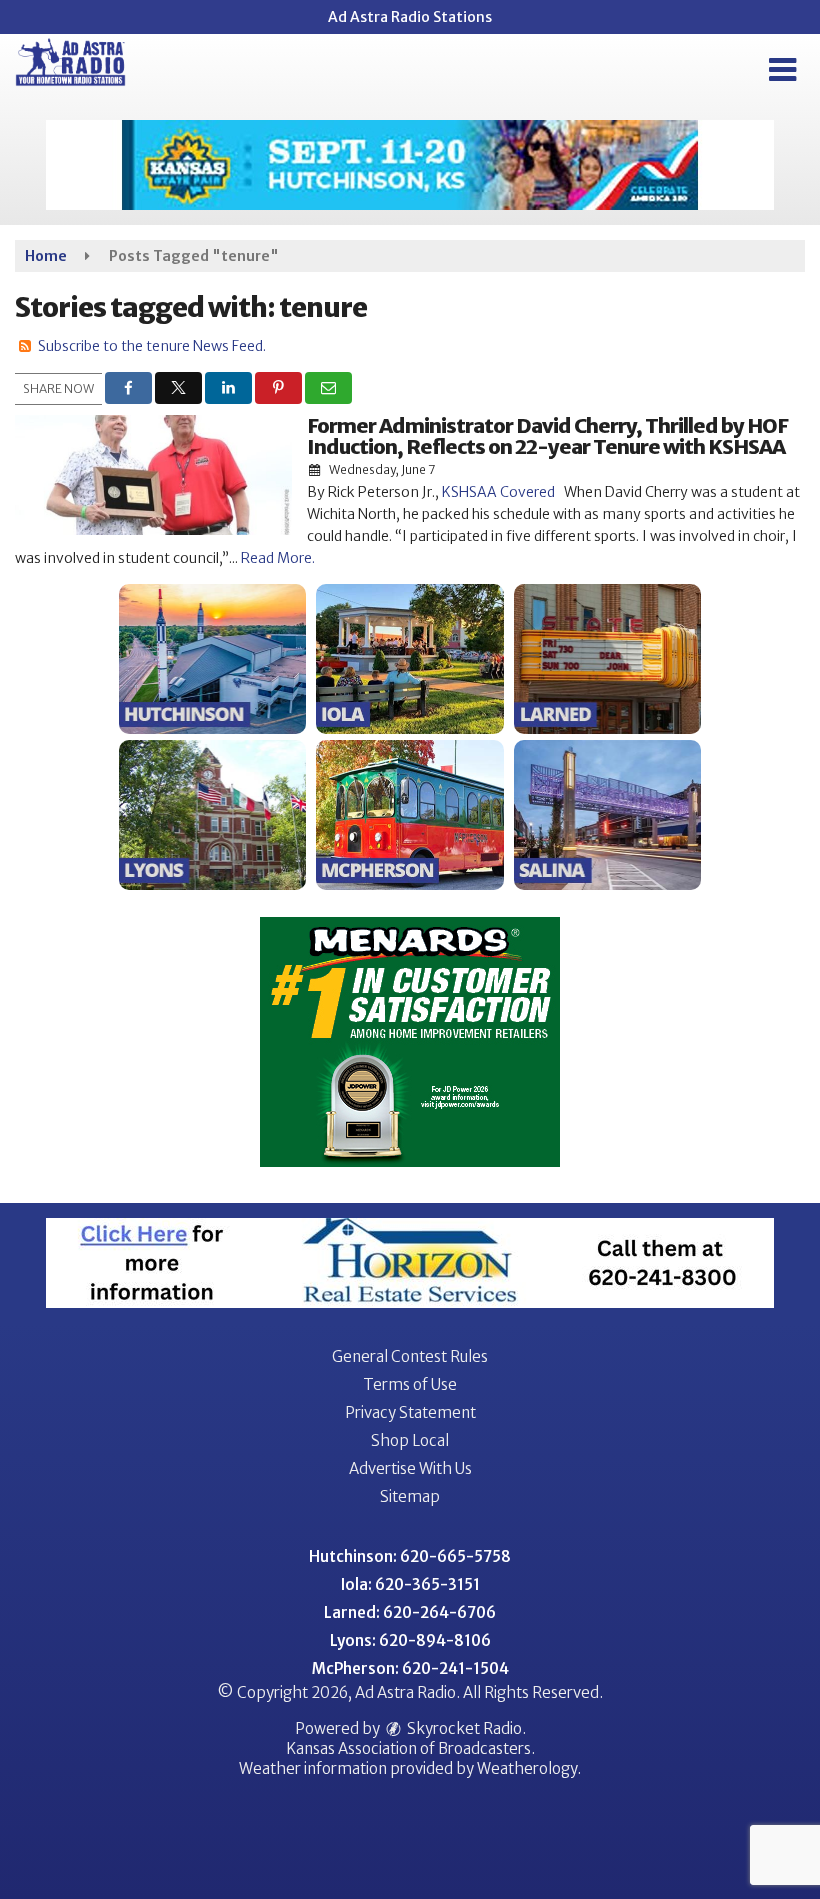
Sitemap (410, 1496)
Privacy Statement (410, 1412)
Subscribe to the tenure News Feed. (152, 346)
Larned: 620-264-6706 (410, 1612)
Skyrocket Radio (463, 1728)
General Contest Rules (410, 1356)
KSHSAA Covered (498, 492)
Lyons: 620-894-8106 (410, 1640)
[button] (782, 70)
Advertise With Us (410, 1468)
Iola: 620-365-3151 (410, 1584)
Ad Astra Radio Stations (410, 17)
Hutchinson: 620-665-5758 (410, 1556)
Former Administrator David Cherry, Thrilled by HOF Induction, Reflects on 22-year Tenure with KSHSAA (547, 436)
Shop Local (410, 1440)
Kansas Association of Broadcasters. (410, 1748)
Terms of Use (410, 1384)
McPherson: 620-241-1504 (410, 1668)
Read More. (278, 558)
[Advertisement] (410, 165)
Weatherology (527, 1768)
